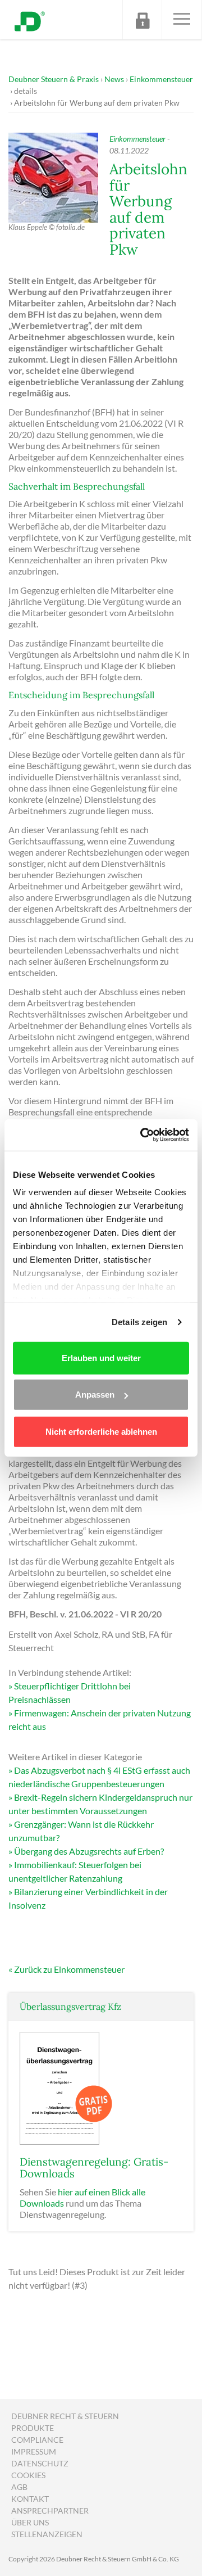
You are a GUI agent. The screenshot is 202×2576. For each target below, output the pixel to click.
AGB (19, 2487)
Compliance (37, 2440)
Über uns (30, 2522)
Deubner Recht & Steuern (65, 2416)
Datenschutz (40, 2463)
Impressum (34, 2451)
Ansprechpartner (50, 2511)
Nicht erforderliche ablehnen (101, 1431)
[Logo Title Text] (30, 20)
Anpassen (95, 1395)
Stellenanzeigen (47, 2534)
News (114, 79)
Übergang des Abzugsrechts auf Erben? (89, 1851)
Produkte (33, 2428)
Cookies (28, 2475)
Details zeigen (139, 1322)
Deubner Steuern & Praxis (54, 79)
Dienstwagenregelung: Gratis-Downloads (94, 2168)
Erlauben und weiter (101, 1357)
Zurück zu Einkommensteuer (69, 1969)
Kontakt (30, 2499)
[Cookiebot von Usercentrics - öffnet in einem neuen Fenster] (143, 1135)
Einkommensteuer (161, 79)
